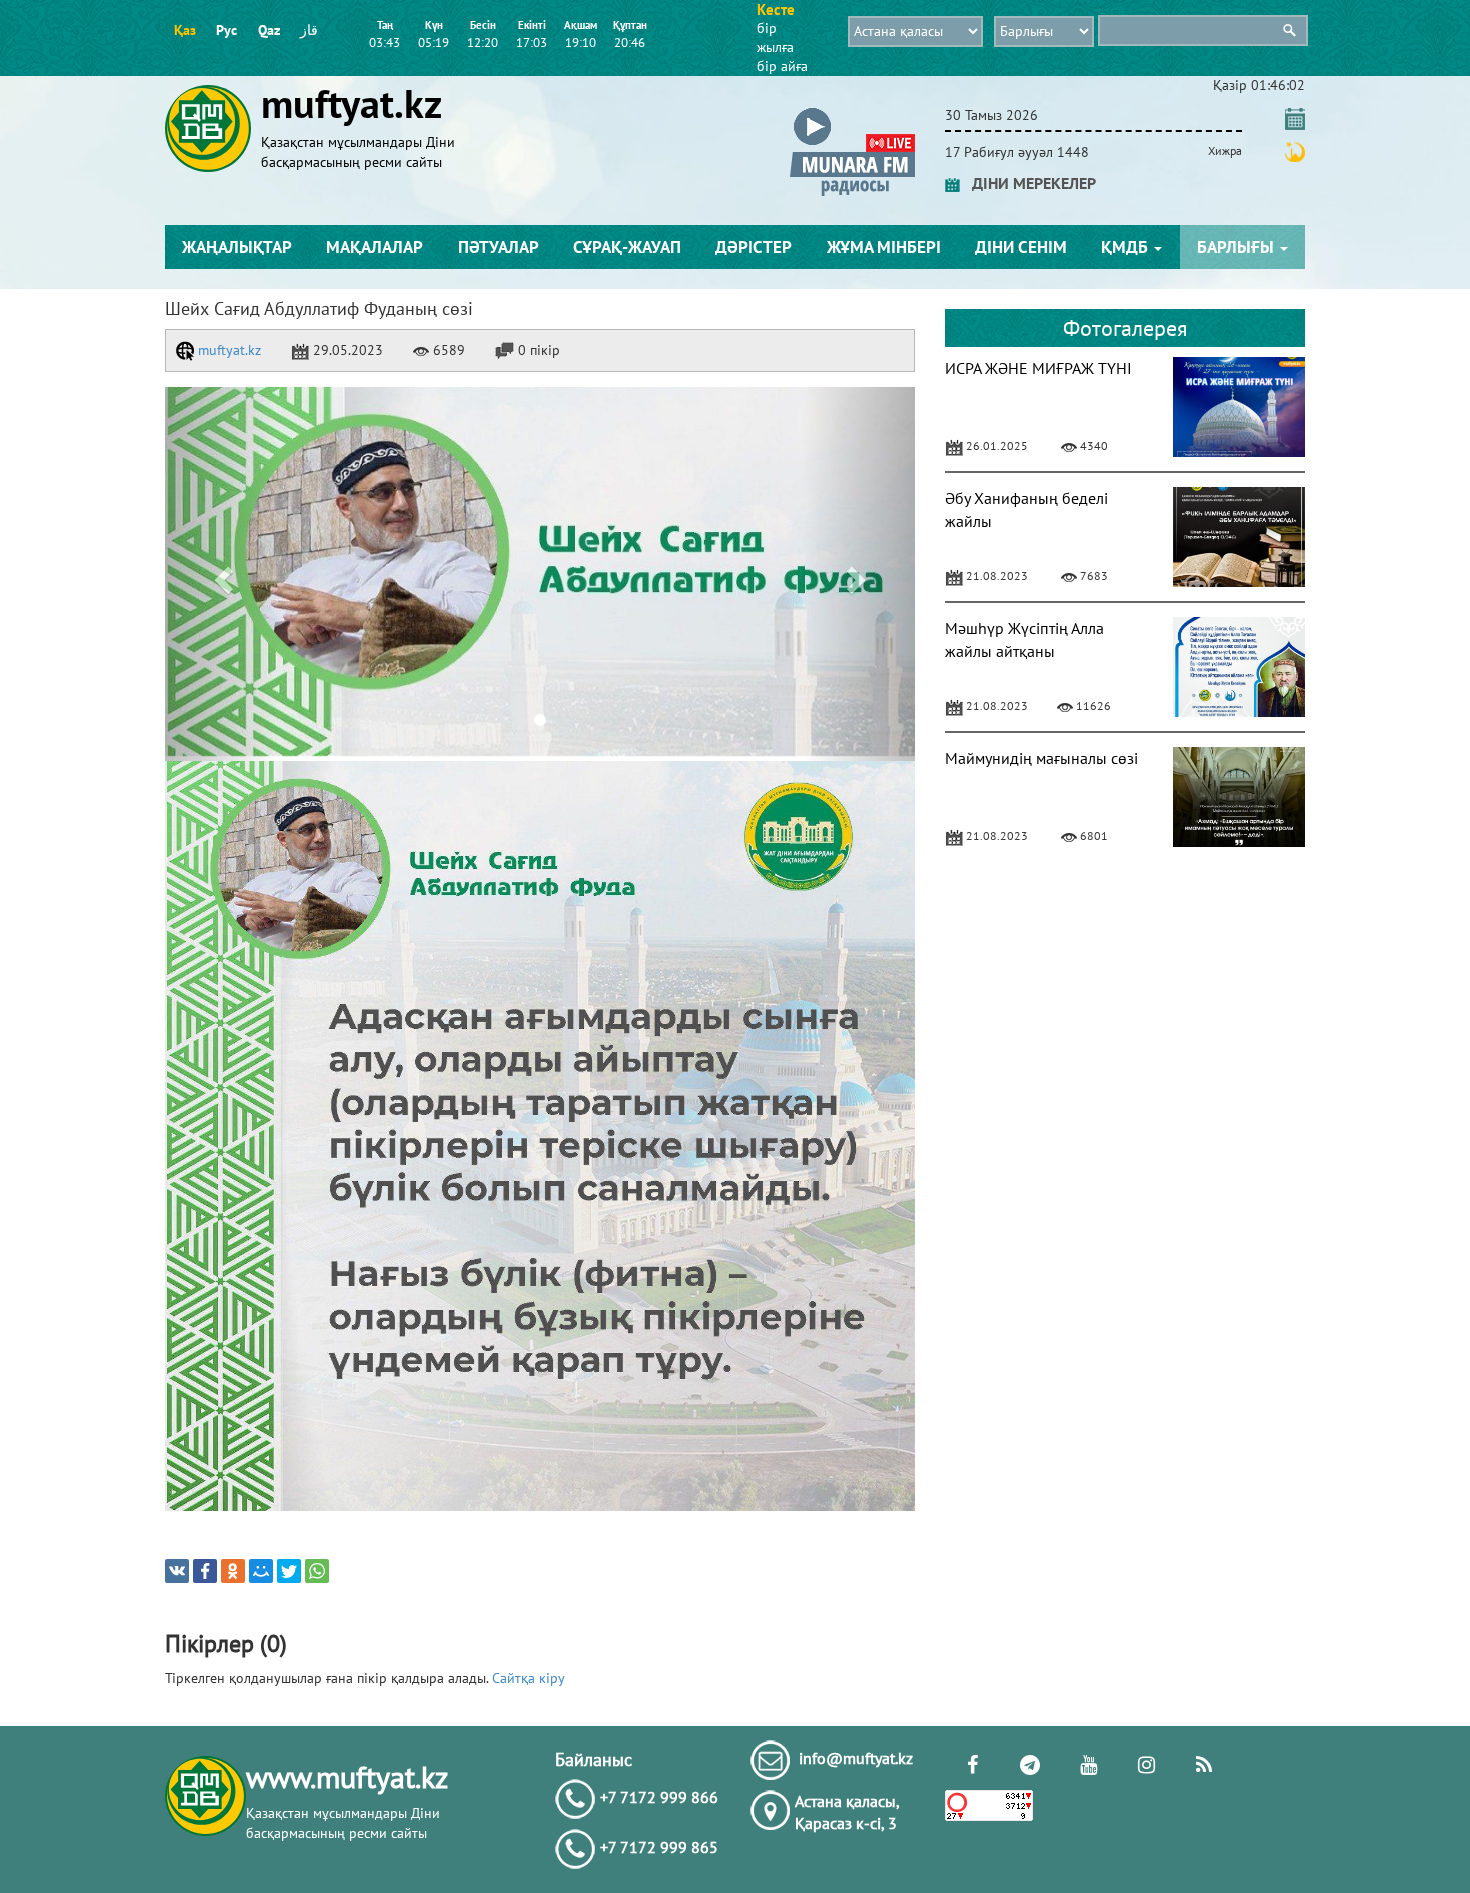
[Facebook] (205, 1571)
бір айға (782, 66)
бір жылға (775, 37)
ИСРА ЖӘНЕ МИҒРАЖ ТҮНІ (1038, 368)
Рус (226, 30)
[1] (540, 574)
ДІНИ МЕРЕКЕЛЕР (1028, 183)
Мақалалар (374, 247)
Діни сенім (1021, 247)
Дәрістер (753, 247)
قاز (309, 30)
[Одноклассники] (233, 1571)
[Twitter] (289, 1571)
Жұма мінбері (884, 247)
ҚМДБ (1126, 247)
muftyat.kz (227, 350)
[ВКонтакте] (177, 1571)
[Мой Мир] (261, 1571)
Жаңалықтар (237, 247)
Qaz (269, 30)
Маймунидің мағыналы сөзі (1041, 758)
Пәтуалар (498, 247)
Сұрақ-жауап (627, 247)
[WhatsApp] (317, 1571)
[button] (852, 111)
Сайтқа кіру (528, 1678)
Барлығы (1237, 247)
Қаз (185, 30)
